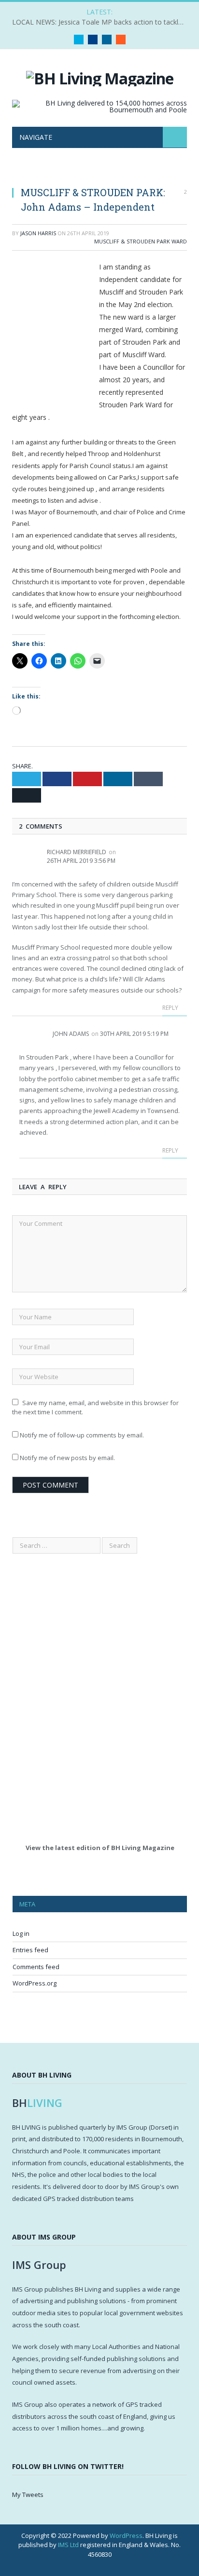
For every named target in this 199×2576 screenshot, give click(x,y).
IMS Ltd (68, 2545)
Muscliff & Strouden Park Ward (141, 241)
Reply (171, 1008)
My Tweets (28, 2495)
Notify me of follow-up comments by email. (82, 1435)
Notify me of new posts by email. (67, 1458)
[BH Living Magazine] (100, 77)
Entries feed (30, 1950)
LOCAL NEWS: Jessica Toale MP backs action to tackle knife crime (102, 22)
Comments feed (36, 1967)
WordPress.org (35, 1983)
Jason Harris (38, 233)
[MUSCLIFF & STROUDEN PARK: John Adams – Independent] (99, 173)
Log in (21, 1933)
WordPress (126, 2536)
